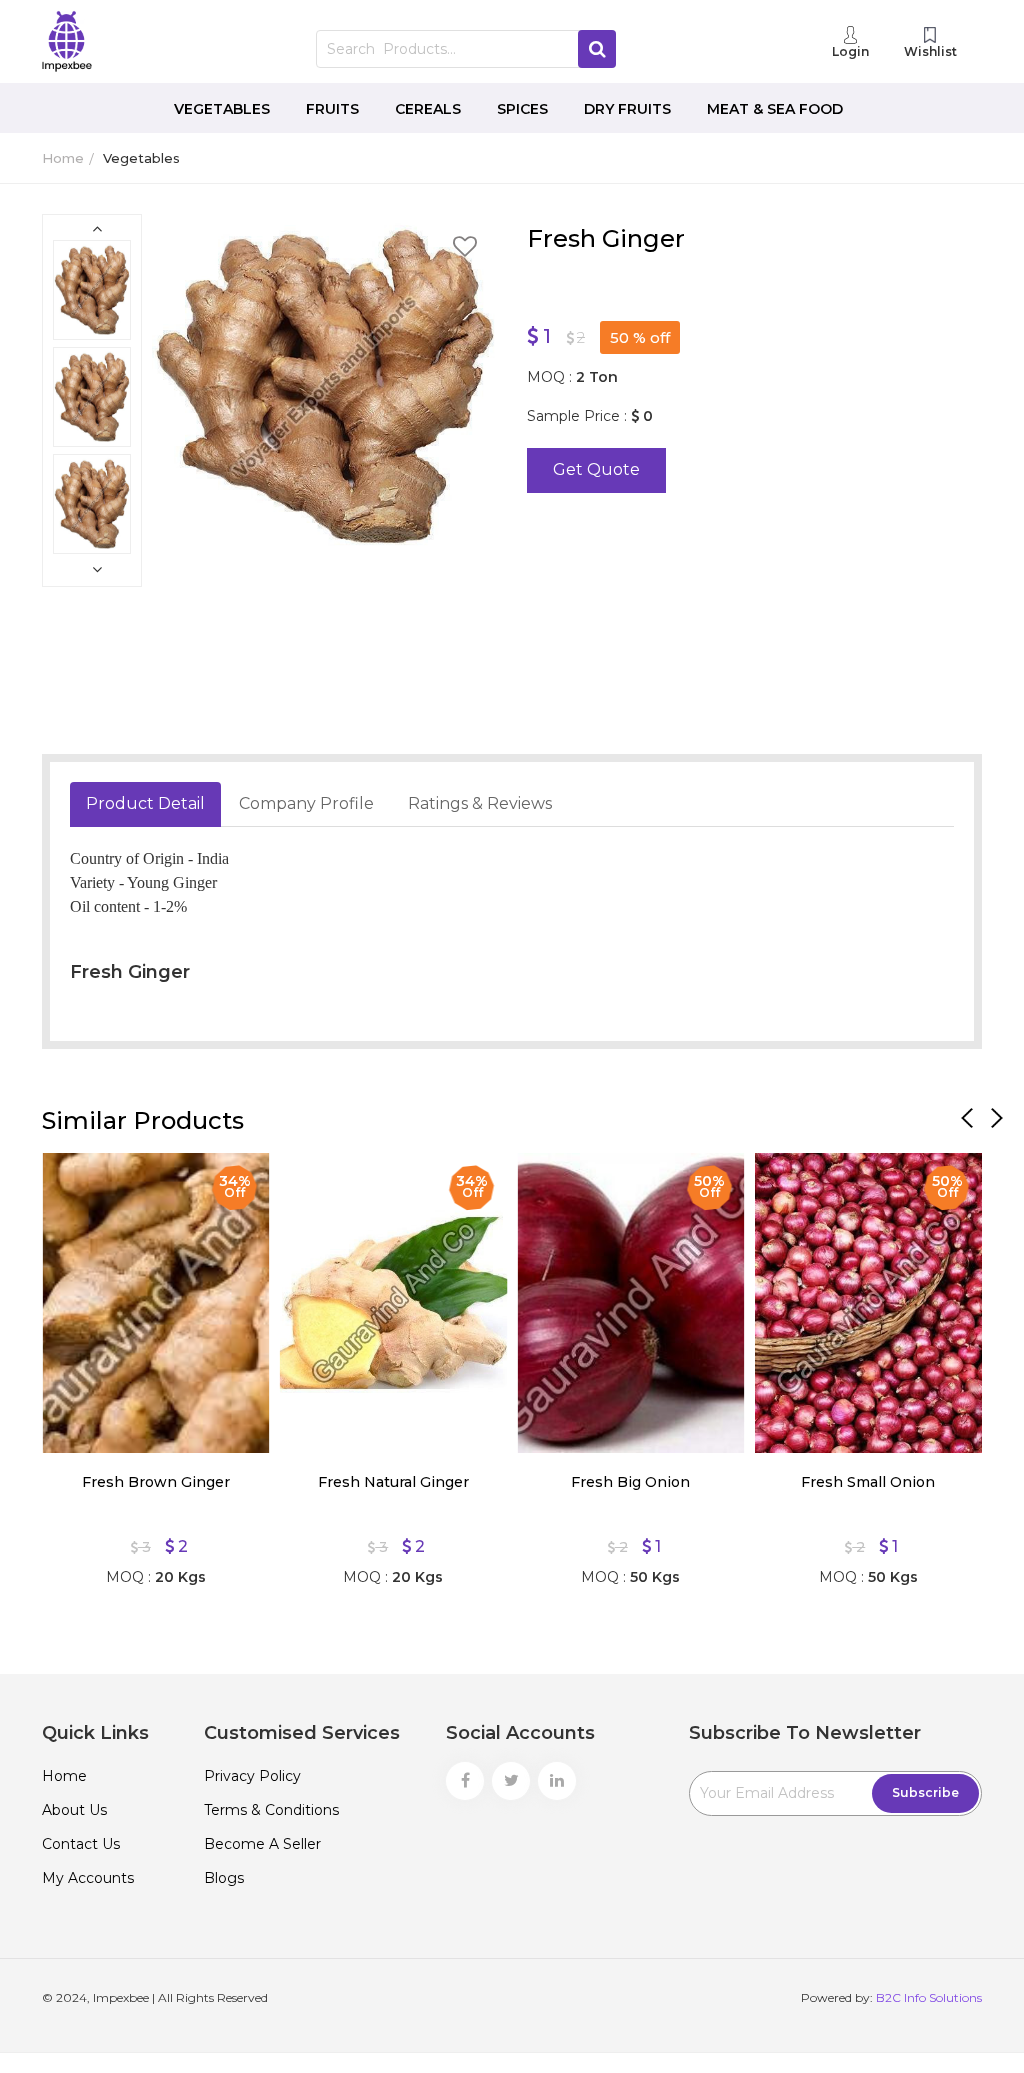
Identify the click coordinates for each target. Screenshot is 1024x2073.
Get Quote (596, 469)
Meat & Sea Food (775, 109)
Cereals (428, 109)
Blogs (224, 1878)
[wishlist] (465, 249)
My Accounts (88, 1878)
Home (63, 158)
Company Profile (306, 803)
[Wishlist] (72, 1183)
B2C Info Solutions (929, 1997)
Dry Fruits (627, 109)
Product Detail (145, 803)
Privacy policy (252, 1776)
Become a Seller (262, 1844)
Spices (522, 109)
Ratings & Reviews (480, 803)
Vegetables (222, 109)
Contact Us (81, 1844)
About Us (74, 1810)
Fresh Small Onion (868, 1482)
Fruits (332, 109)
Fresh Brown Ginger (156, 1482)
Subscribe (925, 1792)
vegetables (141, 158)
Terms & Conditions (271, 1810)
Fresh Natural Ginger (393, 1482)
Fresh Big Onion (630, 1482)
